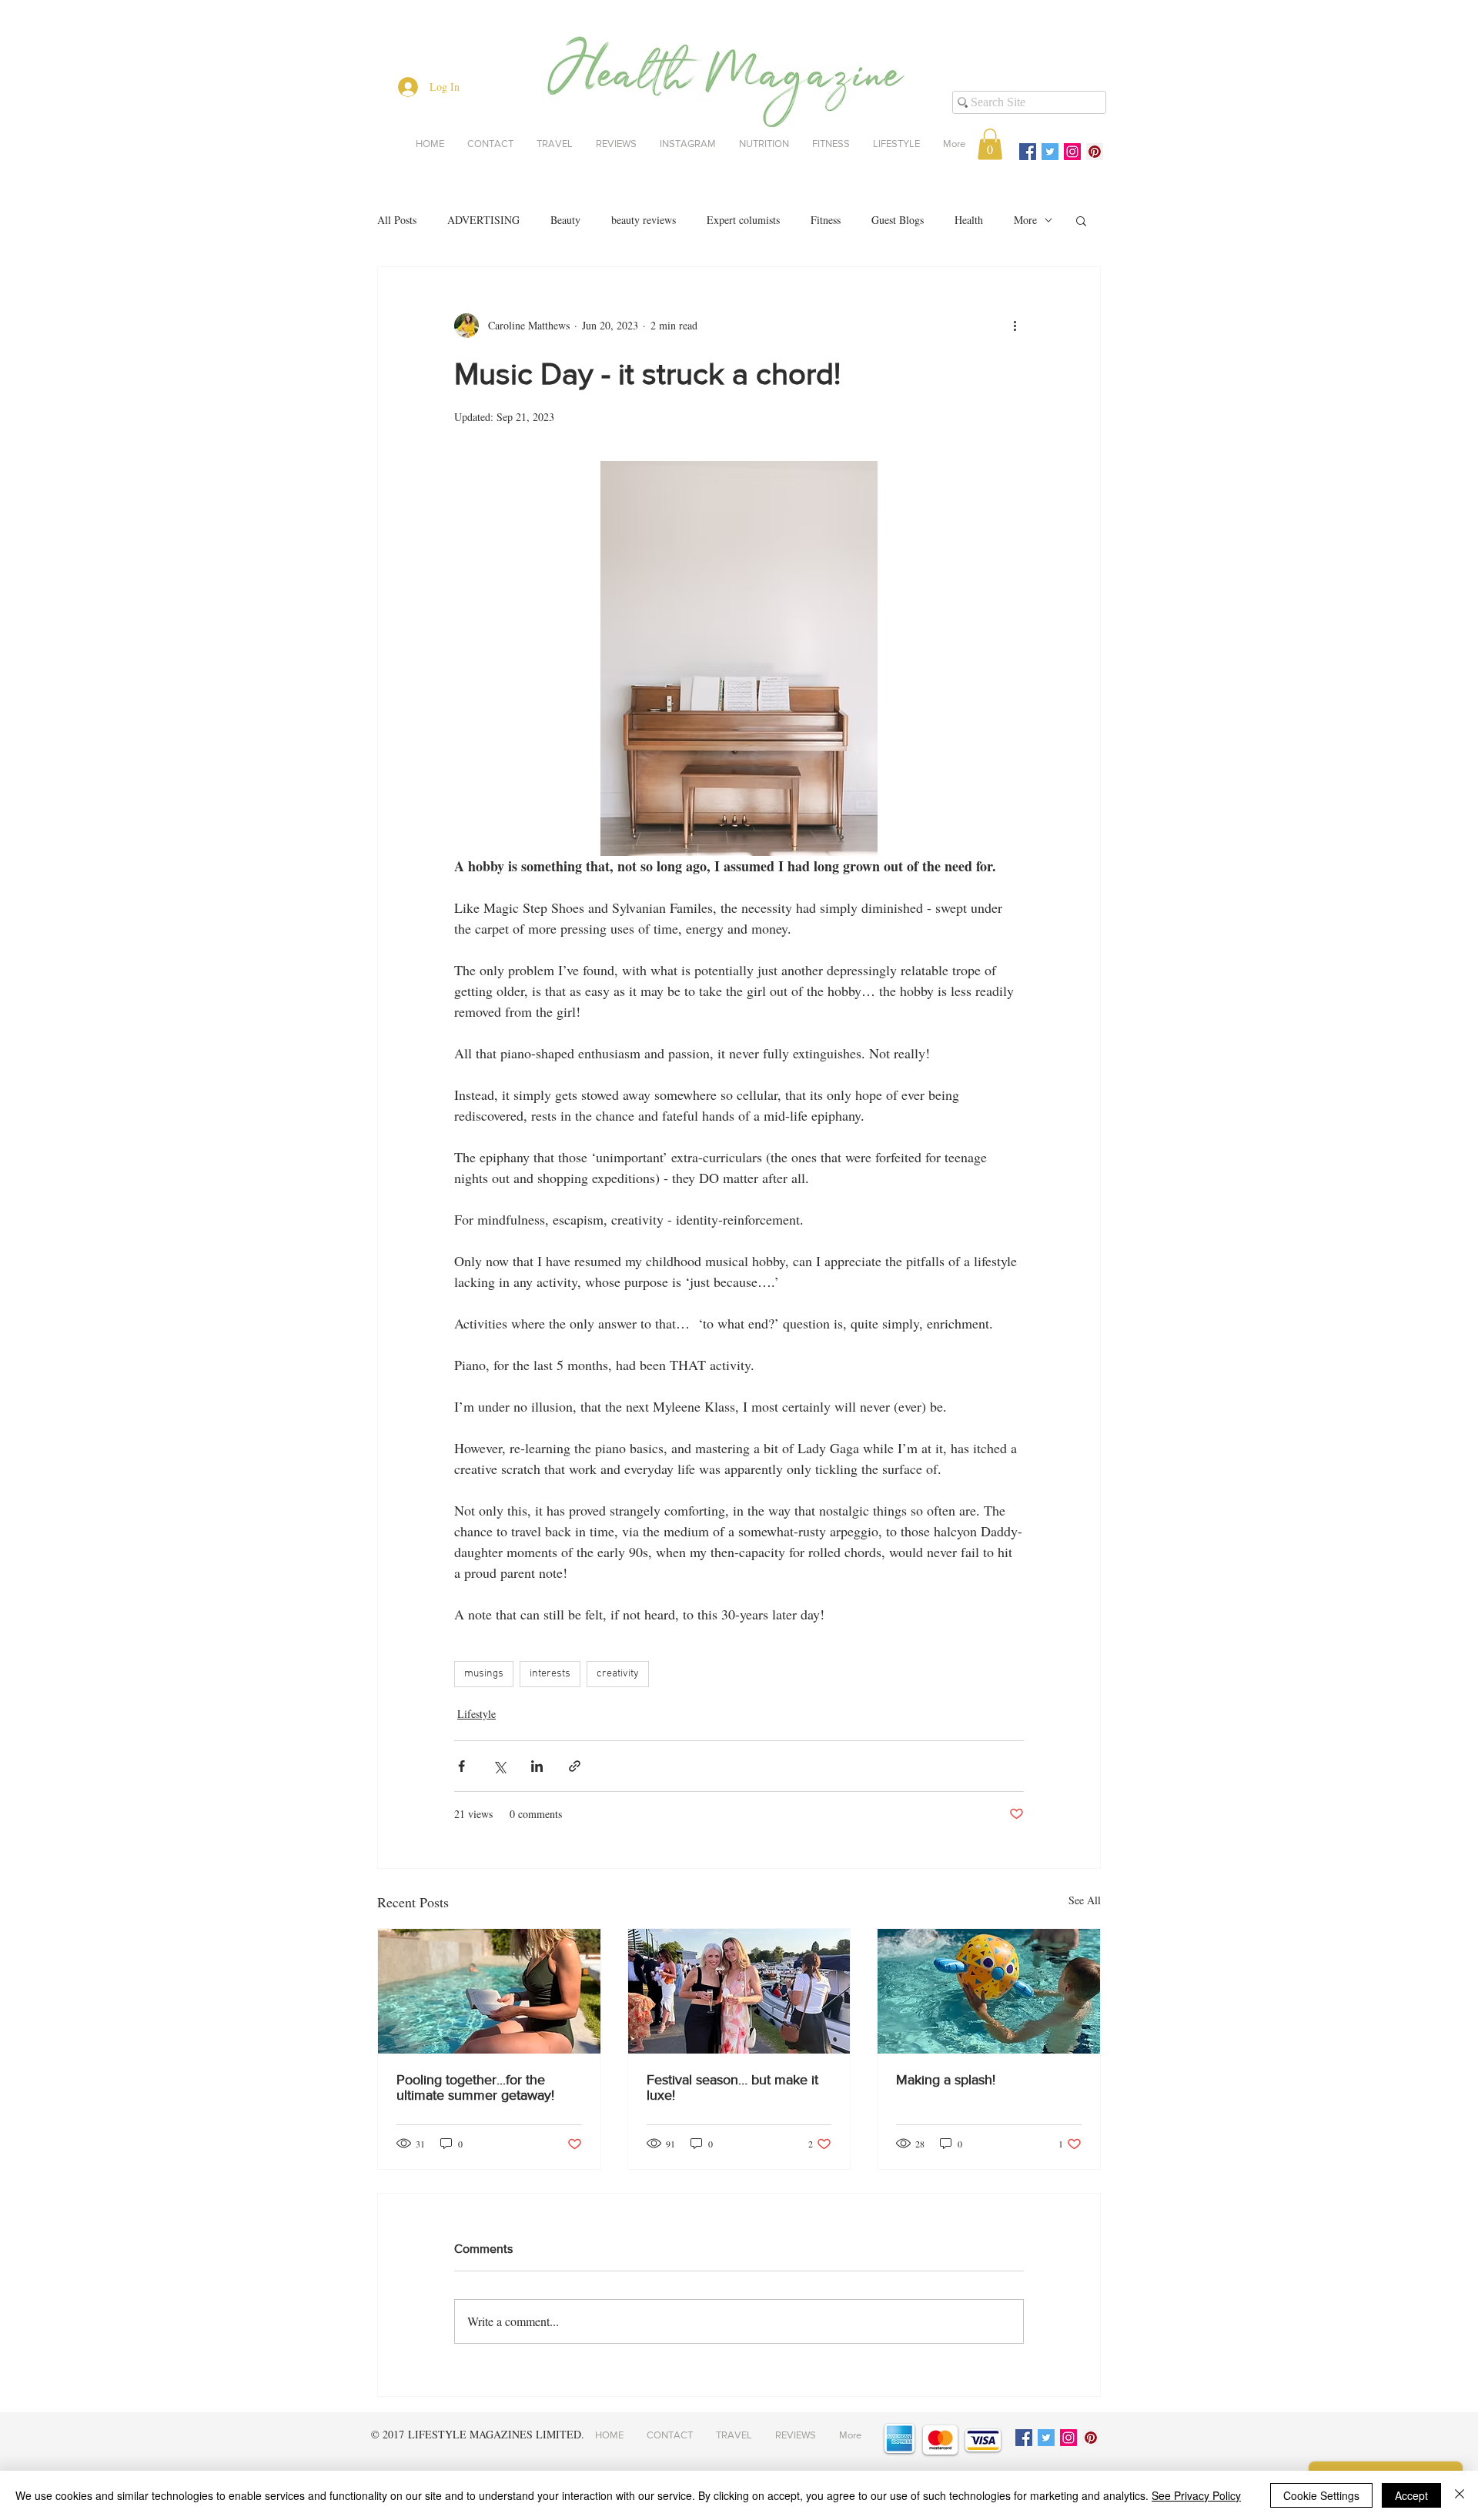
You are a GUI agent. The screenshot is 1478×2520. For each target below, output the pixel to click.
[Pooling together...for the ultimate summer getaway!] (489, 1991)
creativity (618, 1674)
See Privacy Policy (1196, 2495)
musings (484, 1674)
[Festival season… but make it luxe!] (739, 1991)
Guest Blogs (898, 220)
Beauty (565, 220)
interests (550, 1674)
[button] (990, 144)
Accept (1411, 2495)
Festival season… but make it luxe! (732, 2087)
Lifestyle (477, 1714)
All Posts (397, 220)
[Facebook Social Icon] (1028, 152)
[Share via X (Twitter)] (499, 1766)
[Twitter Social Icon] (1050, 152)
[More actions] (1015, 326)
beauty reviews (644, 220)
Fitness (826, 220)
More (1025, 220)
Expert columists (743, 220)
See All (1085, 1900)
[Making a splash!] (989, 1991)
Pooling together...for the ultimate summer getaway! (475, 2087)
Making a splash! (946, 2080)
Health (969, 220)
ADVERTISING (483, 220)
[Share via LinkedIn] (537, 1766)
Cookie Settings (1321, 2495)
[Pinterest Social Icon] (1095, 152)
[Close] (1460, 2495)
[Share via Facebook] (461, 1766)
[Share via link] (575, 1766)
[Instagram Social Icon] (1072, 152)
